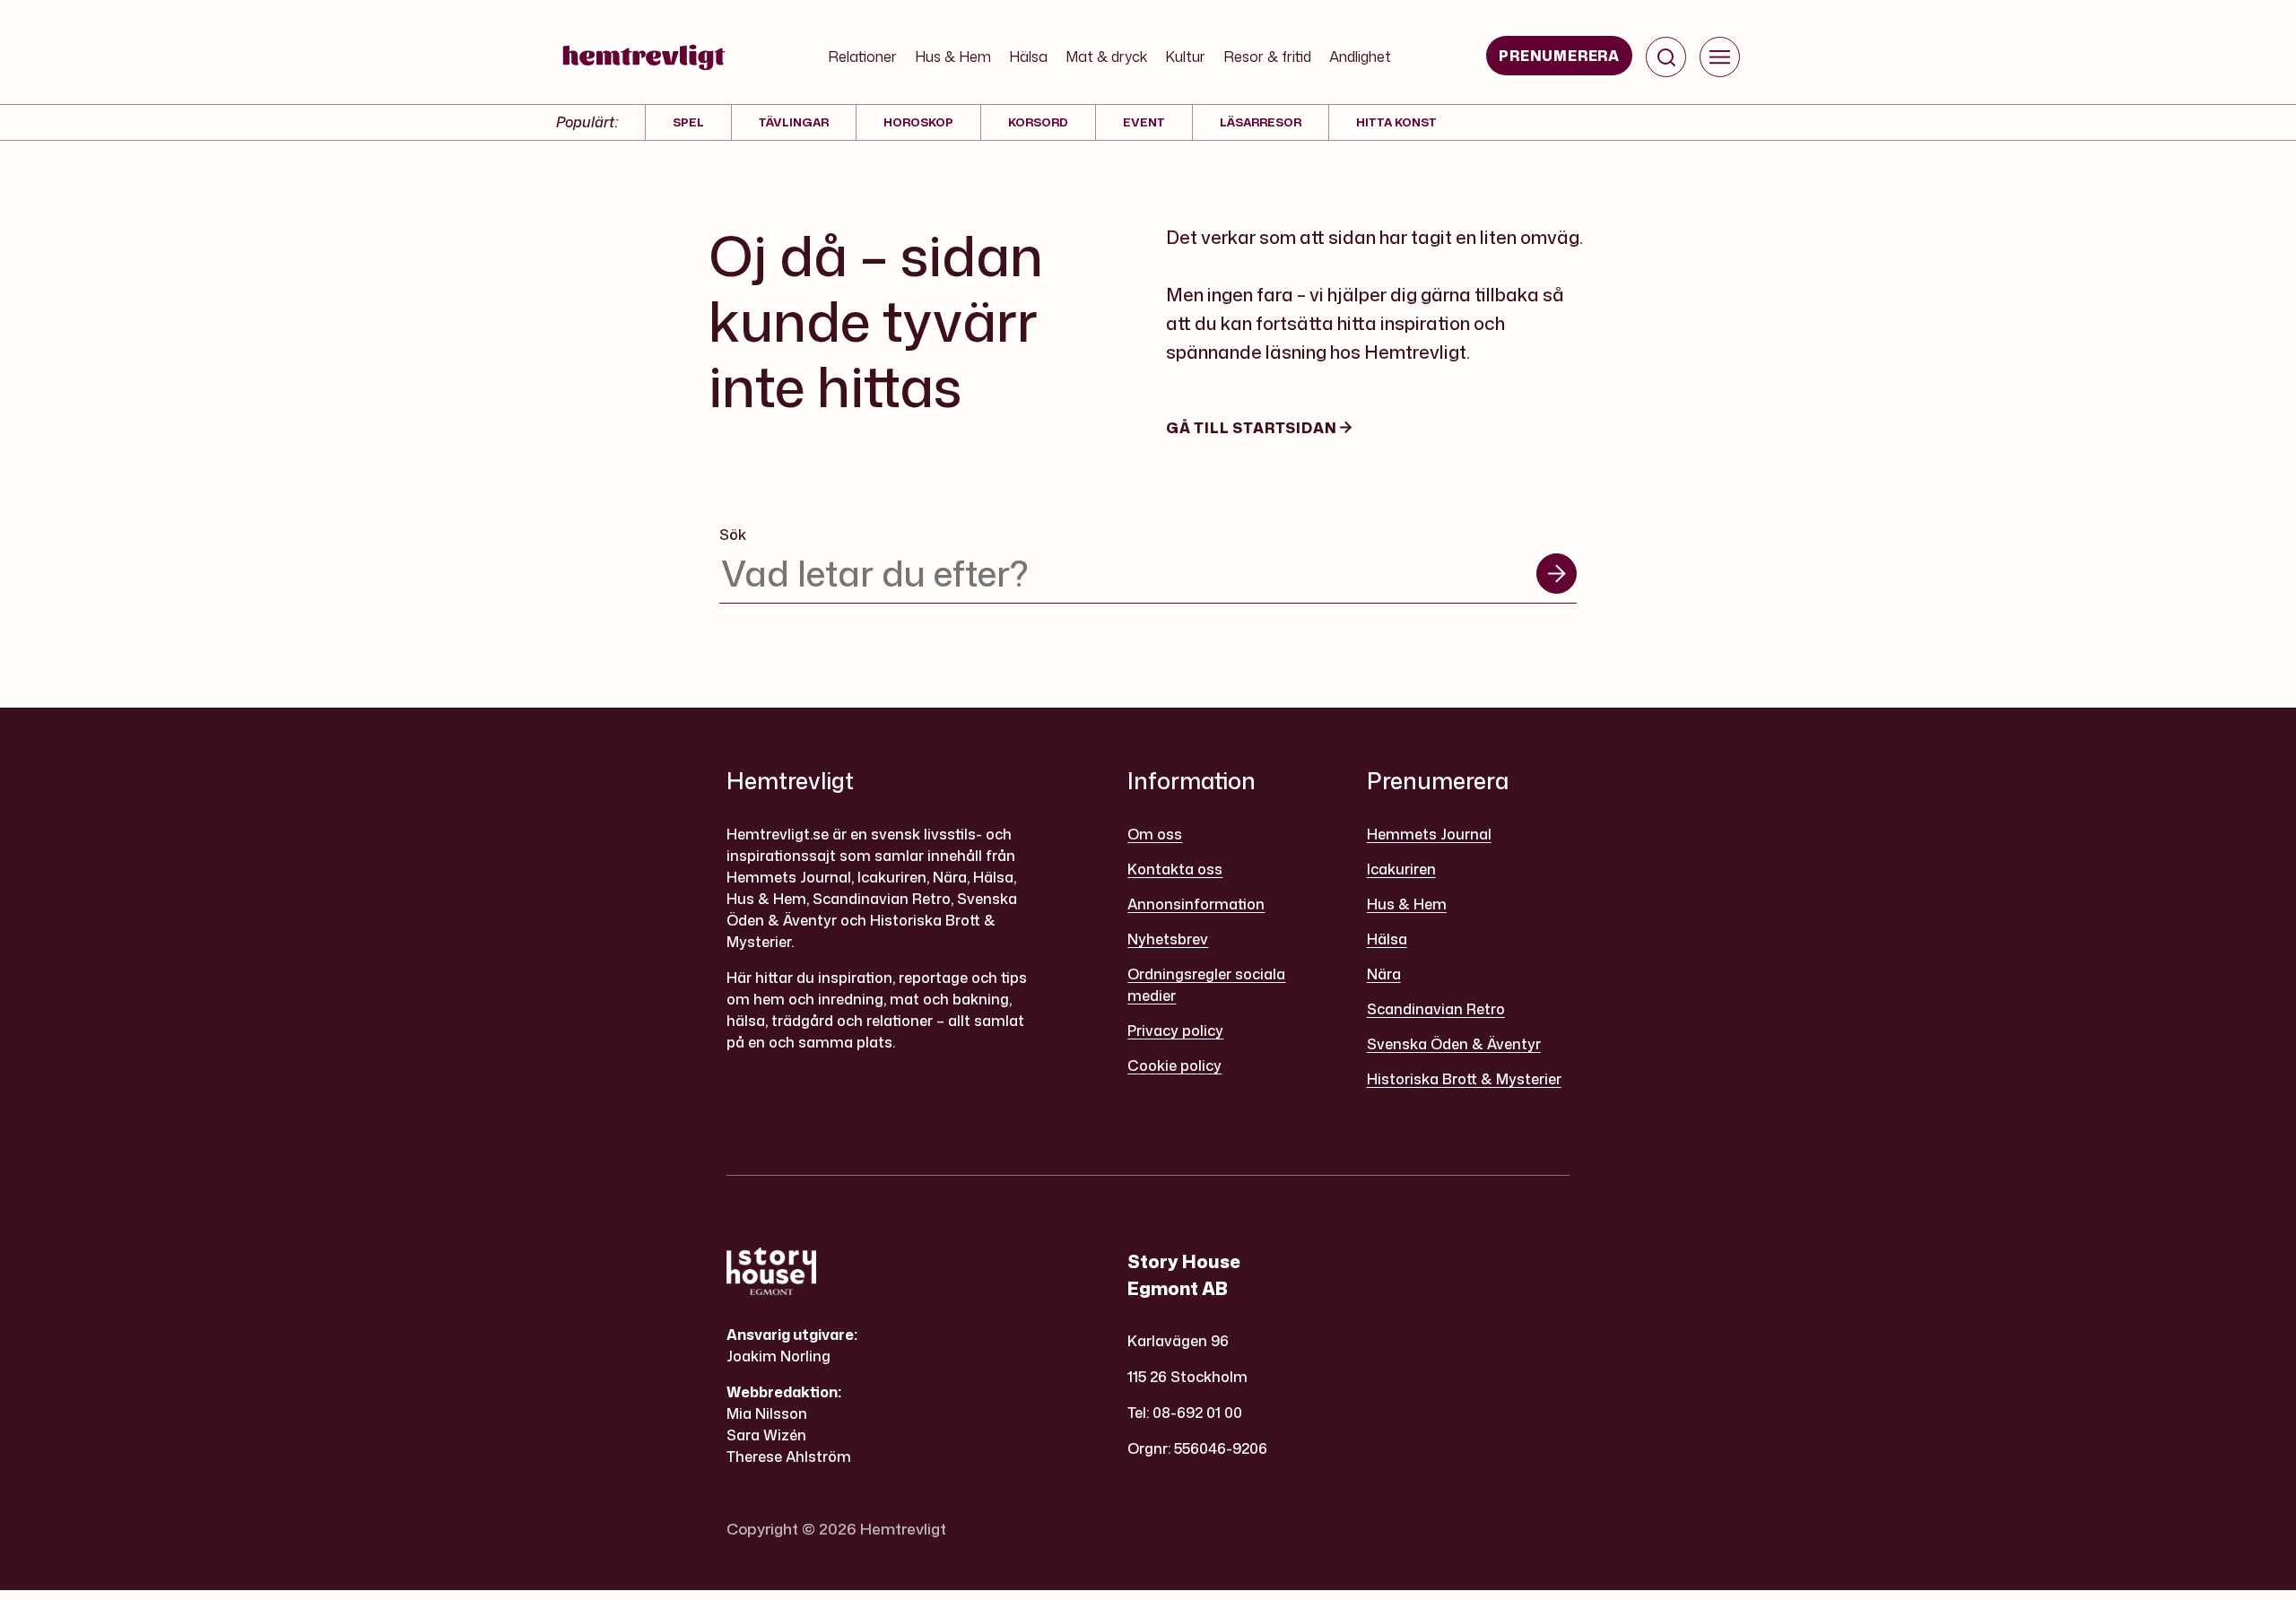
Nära (1384, 974)
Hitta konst (1396, 122)
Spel (688, 122)
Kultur (1185, 57)
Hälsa (1028, 57)
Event (1144, 122)
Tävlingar (794, 122)
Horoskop (918, 122)
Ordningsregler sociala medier (1206, 985)
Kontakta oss (1175, 869)
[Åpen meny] (1720, 57)
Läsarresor (1261, 122)
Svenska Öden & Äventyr (1454, 1044)
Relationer (862, 57)
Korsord (1038, 122)
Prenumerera (1559, 56)
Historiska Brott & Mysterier (1464, 1079)
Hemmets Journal (1429, 834)
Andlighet (1360, 57)
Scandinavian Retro (1436, 1009)
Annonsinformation (1196, 904)
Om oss (1155, 834)
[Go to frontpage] (644, 57)
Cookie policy (1174, 1065)
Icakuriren (1401, 869)
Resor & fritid (1267, 57)
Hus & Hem (953, 57)
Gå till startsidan (1253, 428)
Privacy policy (1175, 1030)
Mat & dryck (1106, 57)
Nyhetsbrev (1168, 939)
